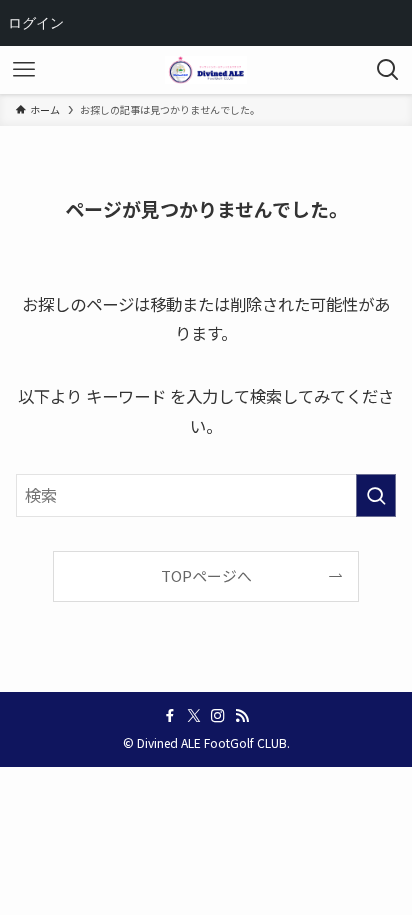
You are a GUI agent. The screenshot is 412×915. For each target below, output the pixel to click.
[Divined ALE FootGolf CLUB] (205, 70)
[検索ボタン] (388, 70)
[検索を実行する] (376, 495)
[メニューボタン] (24, 70)
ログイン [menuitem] (36, 22)
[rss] (242, 716)
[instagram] (218, 716)
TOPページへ (206, 575)
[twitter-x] (194, 716)
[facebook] (170, 716)
